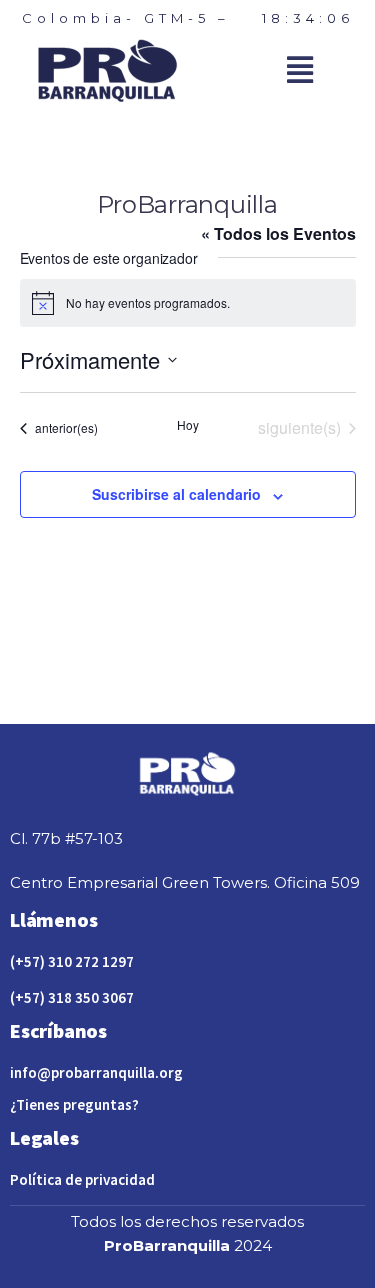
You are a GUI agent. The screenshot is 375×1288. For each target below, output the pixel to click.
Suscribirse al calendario (176, 494)
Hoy (188, 425)
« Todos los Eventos (278, 233)
